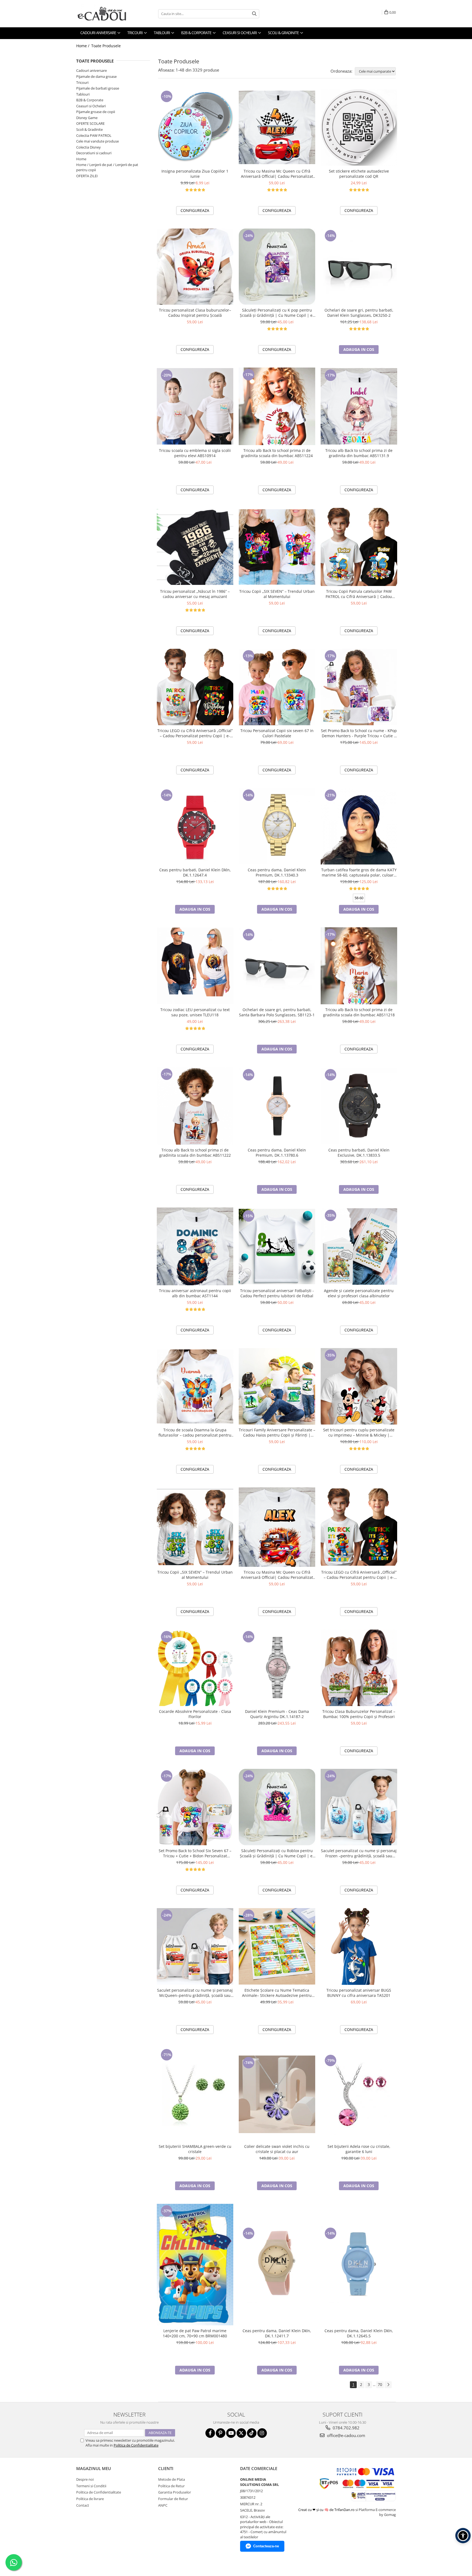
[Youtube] (231, 2433)
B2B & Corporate (90, 100)
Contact (83, 2505)
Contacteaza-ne (266, 2546)
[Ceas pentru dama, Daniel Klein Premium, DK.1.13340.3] (277, 826)
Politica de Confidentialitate (136, 2445)
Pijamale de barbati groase (98, 88)
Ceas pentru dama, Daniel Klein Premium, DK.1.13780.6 (277, 1153)
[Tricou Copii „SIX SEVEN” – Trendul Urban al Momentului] (277, 547)
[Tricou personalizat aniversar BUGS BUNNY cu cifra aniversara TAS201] (359, 1946)
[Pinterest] (221, 2433)
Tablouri (83, 94)
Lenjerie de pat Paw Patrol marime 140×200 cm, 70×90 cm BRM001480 (195, 2333)
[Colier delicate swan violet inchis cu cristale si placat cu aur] (277, 2094)
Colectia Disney (88, 147)
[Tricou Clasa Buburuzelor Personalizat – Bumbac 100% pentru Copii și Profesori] (359, 1668)
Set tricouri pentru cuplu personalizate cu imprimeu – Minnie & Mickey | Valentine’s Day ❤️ (359, 1432)
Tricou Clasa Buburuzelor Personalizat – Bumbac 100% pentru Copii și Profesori (359, 1714)
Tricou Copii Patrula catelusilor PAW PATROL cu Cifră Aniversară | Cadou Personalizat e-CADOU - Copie (359, 594)
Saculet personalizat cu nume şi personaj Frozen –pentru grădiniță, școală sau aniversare (359, 1853)
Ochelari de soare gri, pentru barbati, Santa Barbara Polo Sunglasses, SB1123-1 (277, 1012)
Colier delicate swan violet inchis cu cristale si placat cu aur (277, 2149)
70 (380, 2384)
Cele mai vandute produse (98, 141)
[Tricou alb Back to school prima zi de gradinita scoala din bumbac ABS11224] (277, 406)
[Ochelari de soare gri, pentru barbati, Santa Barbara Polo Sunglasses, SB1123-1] (277, 966)
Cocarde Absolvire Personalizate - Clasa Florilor (195, 1714)
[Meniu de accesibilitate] (463, 2536)
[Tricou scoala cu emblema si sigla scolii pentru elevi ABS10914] (195, 406)
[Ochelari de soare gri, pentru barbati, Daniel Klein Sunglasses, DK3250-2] (359, 267)
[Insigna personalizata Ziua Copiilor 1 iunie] (195, 128)
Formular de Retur (173, 2499)
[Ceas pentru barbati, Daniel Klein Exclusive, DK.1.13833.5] (359, 1106)
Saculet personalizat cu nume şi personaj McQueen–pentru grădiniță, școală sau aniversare (195, 1993)
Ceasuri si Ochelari (91, 106)
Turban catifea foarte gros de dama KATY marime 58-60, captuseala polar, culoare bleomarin (359, 872)
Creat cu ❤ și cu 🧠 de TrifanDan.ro (327, 2510)
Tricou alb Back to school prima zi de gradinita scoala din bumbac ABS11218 (359, 1012)
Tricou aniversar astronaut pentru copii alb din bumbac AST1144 (195, 1293)
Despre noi (85, 2479)
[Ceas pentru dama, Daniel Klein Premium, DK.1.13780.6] (277, 1106)
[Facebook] (210, 2433)
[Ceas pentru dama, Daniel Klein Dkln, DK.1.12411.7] (277, 2264)
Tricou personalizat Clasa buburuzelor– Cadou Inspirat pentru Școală (195, 313)
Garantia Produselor (175, 2492)
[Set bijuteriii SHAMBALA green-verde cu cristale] (195, 2094)
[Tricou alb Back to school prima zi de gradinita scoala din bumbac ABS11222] (195, 1106)
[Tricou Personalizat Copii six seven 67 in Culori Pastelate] (277, 687)
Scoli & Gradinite (89, 129)
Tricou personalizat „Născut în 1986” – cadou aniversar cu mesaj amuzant (195, 594)
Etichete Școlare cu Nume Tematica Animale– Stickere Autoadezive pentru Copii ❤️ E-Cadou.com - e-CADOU (277, 1993)
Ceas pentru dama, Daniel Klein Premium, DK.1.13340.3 (277, 872)
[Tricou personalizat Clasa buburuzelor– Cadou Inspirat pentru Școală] (195, 267)
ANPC (163, 2505)
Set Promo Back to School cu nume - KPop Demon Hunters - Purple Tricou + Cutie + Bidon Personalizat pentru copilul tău (359, 733)
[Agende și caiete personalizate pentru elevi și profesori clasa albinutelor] (359, 1246)
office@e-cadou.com (346, 2435)
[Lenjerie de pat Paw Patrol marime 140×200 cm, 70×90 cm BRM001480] (195, 2265)
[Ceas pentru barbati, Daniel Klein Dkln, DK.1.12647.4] (195, 826)
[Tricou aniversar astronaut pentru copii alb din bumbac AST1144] (195, 1246)
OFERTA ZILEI (87, 176)
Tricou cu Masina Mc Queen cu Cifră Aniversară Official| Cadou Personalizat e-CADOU (277, 174)
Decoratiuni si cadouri (94, 153)
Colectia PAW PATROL (94, 135)
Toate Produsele (106, 46)
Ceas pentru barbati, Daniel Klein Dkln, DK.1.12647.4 (195, 872)
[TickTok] (252, 2433)
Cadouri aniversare (92, 70)
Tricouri (82, 82)
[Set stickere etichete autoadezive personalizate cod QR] (359, 128)
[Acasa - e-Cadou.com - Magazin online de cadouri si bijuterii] (104, 14)
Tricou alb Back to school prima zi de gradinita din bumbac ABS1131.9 (359, 453)
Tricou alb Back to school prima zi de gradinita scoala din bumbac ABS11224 (277, 453)
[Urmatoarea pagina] (388, 2385)
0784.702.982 (346, 2428)
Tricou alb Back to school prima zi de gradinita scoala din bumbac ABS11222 (195, 1153)
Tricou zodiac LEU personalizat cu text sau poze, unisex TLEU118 (195, 1012)
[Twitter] (241, 2433)
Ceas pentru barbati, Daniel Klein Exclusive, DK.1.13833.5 (359, 1153)
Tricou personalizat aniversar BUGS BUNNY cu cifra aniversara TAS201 (359, 1993)
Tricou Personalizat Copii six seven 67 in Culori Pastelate (277, 733)
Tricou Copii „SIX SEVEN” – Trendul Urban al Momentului (277, 594)
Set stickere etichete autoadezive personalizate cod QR (359, 174)
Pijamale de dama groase (96, 76)
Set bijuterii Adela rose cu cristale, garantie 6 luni (359, 2149)
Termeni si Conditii (91, 2486)
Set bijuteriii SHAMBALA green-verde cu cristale (195, 2149)
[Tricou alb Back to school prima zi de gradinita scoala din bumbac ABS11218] (359, 966)
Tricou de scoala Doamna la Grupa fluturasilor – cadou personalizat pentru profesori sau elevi (195, 1432)
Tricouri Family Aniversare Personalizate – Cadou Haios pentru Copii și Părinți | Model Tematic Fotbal (277, 1432)
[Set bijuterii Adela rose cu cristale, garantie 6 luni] (359, 2094)
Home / (83, 46)
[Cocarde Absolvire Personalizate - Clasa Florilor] (195, 1668)
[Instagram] (262, 2433)
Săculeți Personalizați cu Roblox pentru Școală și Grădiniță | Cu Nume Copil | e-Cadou (277, 1853)
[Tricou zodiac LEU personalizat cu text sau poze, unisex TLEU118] (195, 966)
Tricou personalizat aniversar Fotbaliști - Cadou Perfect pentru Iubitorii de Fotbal (277, 1293)
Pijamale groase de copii (96, 112)
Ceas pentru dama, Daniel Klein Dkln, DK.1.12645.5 (359, 2333)
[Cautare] (254, 14)
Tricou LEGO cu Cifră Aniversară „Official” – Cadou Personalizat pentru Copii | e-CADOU (195, 733)
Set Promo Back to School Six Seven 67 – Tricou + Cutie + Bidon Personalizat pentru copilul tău (195, 1853)
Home (81, 159)
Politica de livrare (90, 2499)
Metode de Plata (172, 2479)
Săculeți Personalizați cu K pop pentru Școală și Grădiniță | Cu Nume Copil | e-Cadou (277, 313)
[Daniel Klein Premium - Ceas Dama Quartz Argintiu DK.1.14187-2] (277, 1668)
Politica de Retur (171, 2486)
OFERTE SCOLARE (90, 123)
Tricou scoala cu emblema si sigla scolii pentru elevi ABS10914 (195, 453)
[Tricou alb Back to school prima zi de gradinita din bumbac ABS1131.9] (359, 406)
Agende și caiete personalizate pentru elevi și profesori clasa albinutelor (359, 1293)
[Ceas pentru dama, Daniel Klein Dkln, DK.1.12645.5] (359, 2264)
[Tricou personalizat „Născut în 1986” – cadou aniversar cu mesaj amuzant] (195, 547)
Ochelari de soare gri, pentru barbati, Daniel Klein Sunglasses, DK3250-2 (359, 313)
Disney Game (87, 118)
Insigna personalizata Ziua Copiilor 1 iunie (195, 174)
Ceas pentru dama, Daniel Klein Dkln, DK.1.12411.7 (277, 2333)
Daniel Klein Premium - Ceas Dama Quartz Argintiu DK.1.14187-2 (277, 1714)
